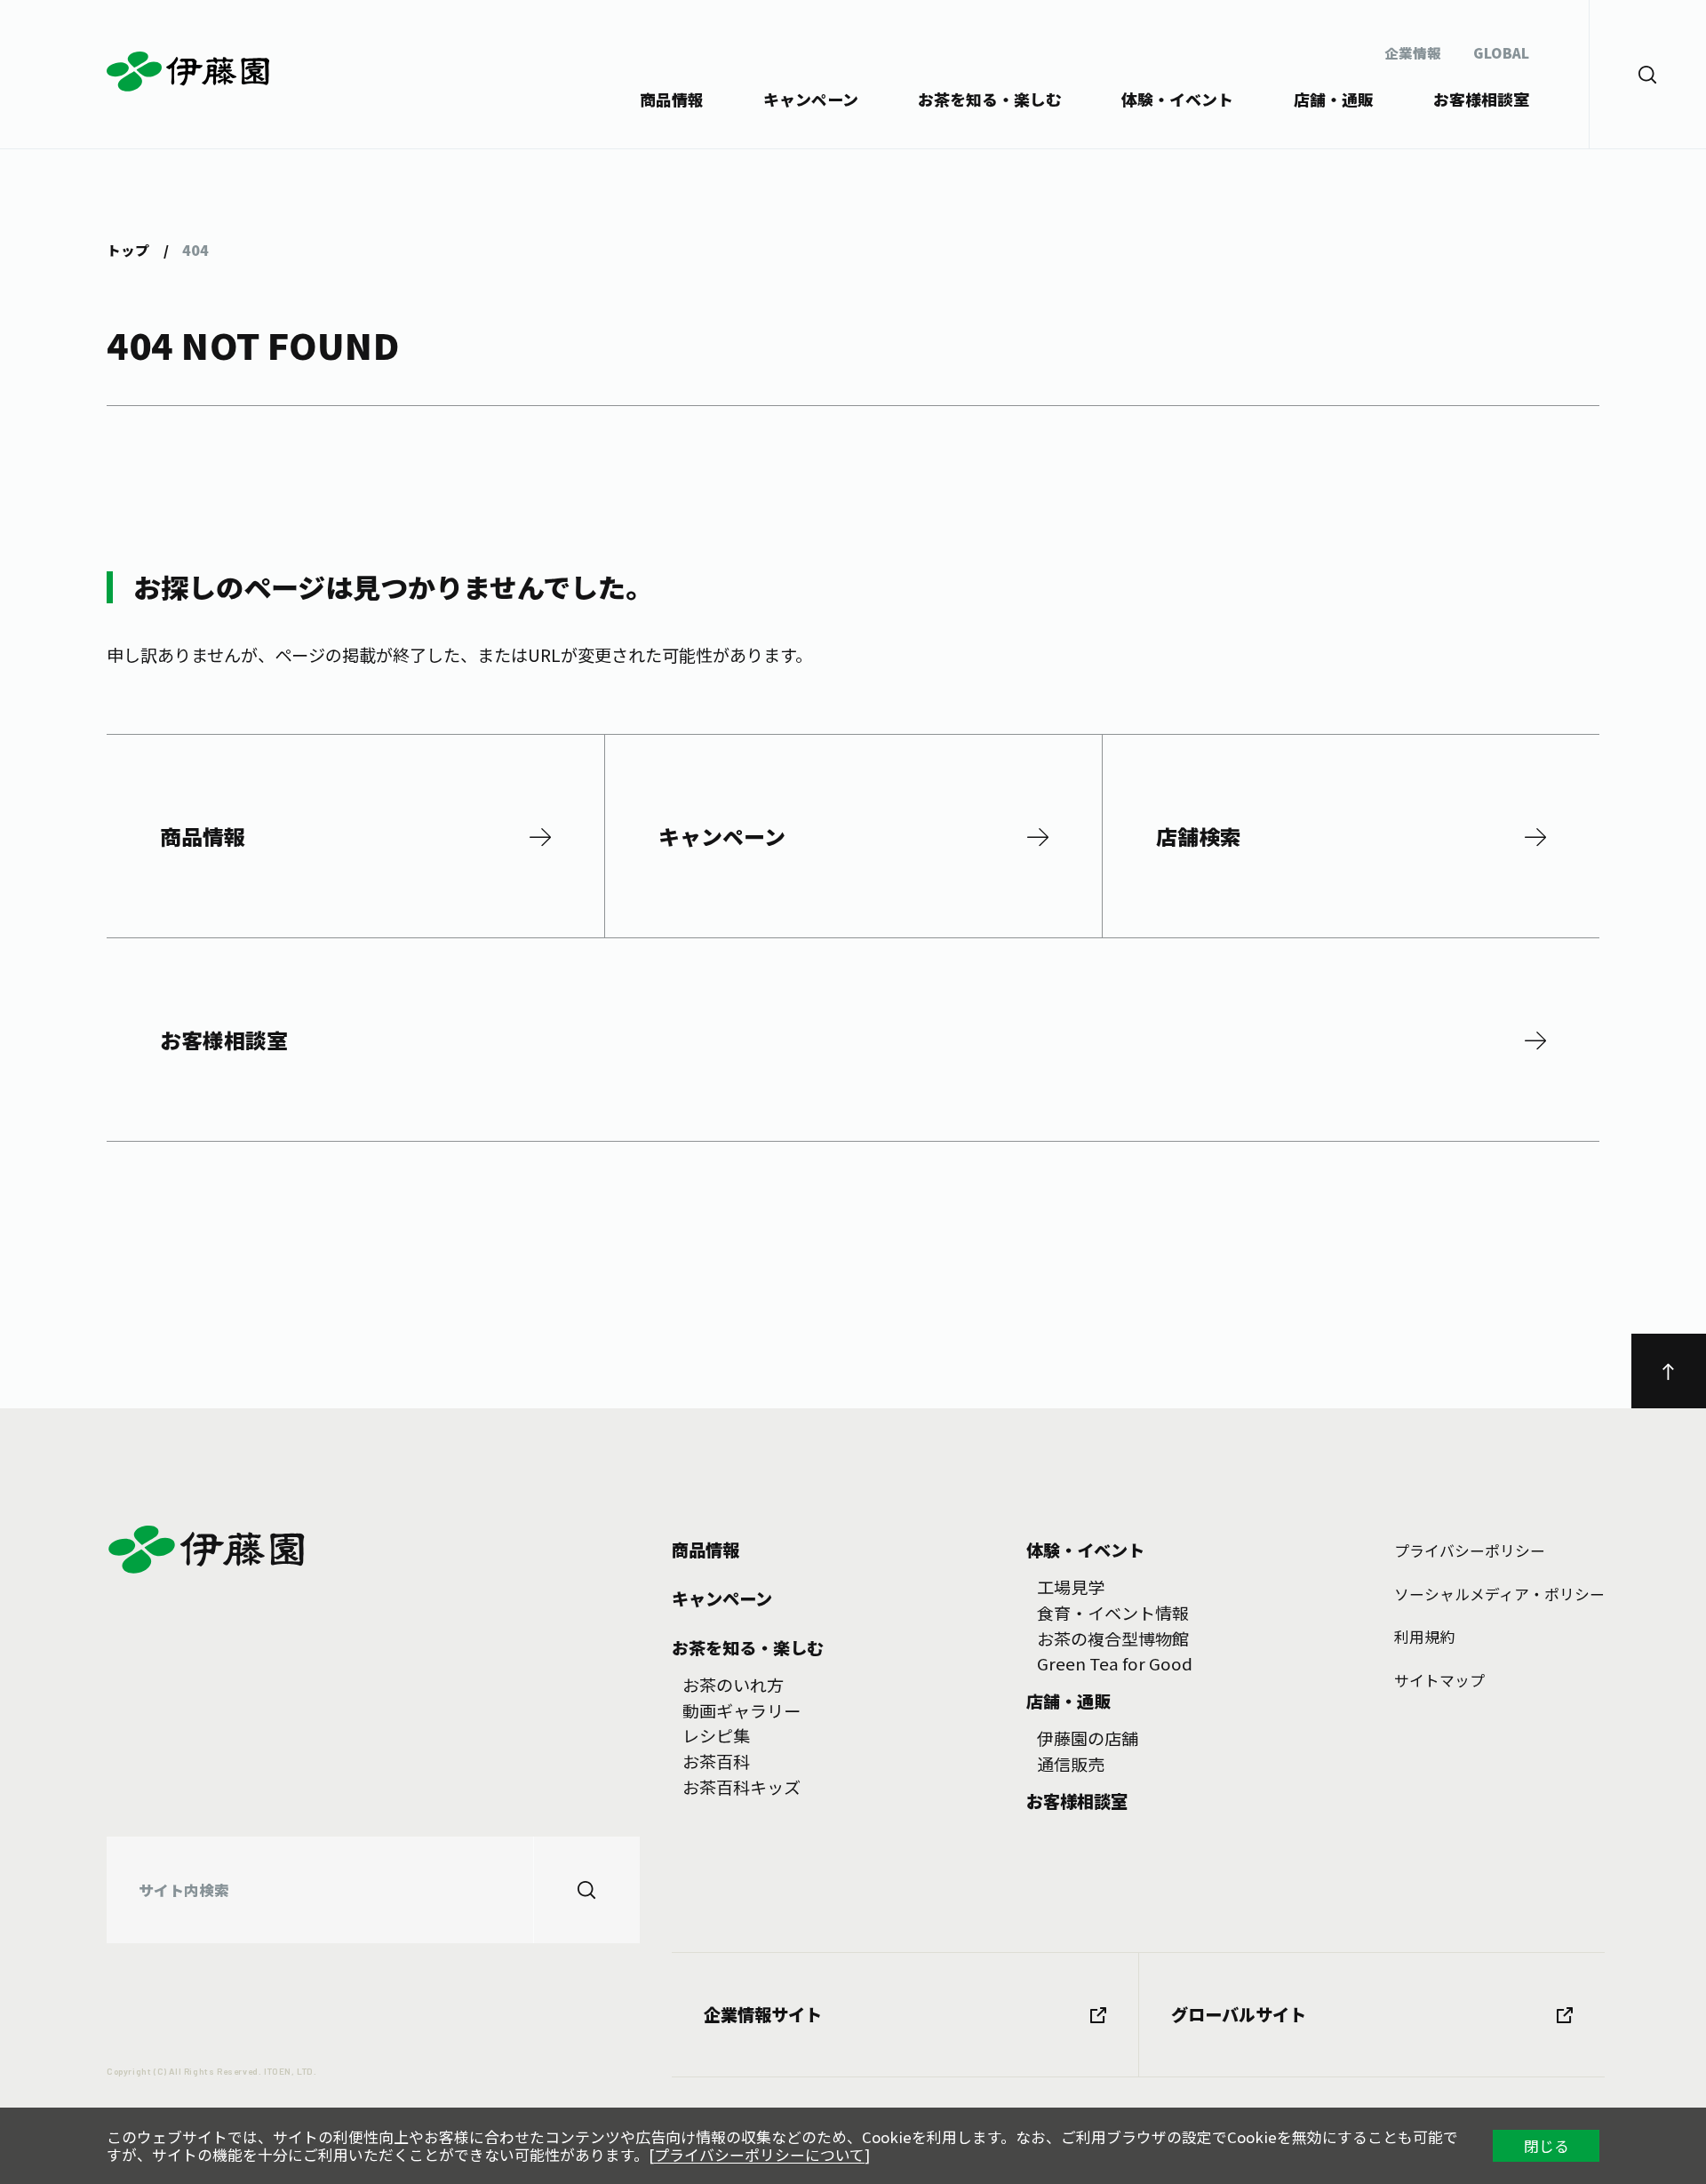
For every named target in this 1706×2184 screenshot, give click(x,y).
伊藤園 (190, 72)
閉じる (1547, 2146)
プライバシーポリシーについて (759, 2155)
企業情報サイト (763, 2014)
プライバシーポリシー (1470, 1550)
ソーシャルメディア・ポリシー (1499, 1594)
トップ (128, 250)
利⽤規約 (1424, 1637)
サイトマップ (1439, 1680)
